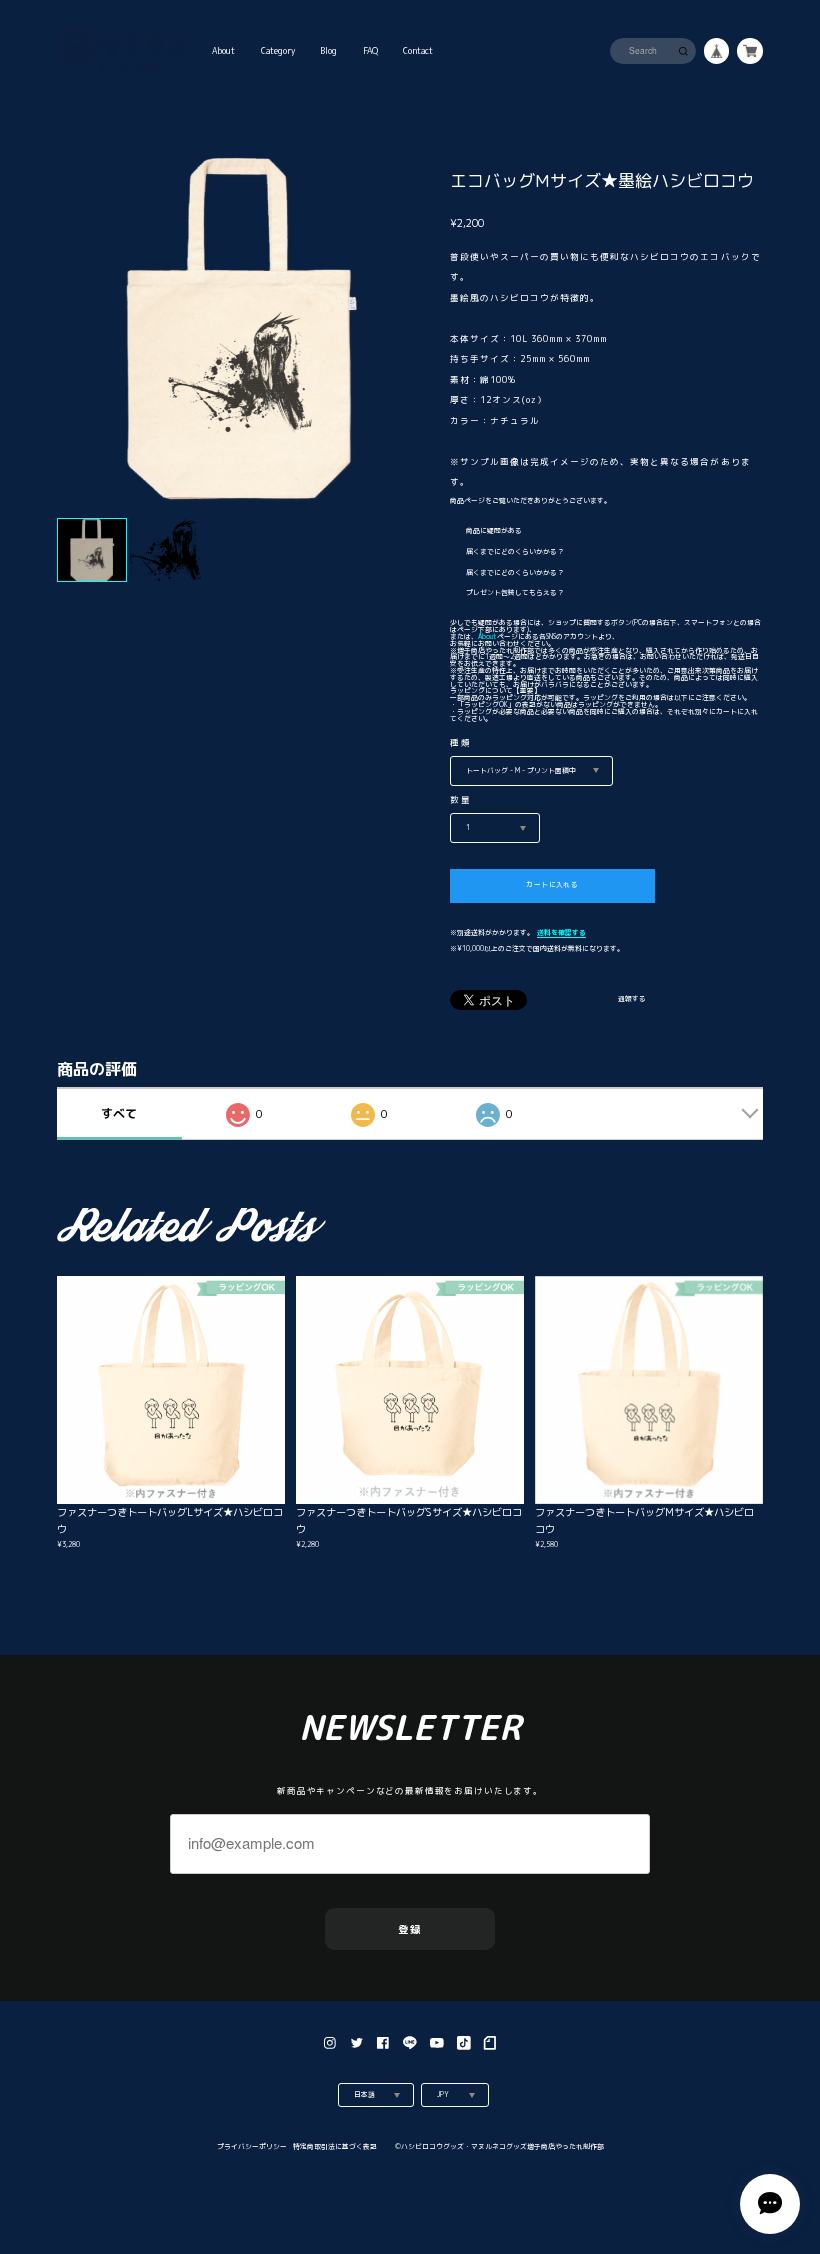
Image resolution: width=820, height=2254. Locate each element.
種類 (461, 743)
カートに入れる (552, 884)
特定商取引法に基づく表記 (335, 2146)
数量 (461, 800)
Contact (418, 51)
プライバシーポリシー (252, 2146)
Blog (328, 51)
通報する (632, 999)
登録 (409, 1929)
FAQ (370, 51)
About (223, 51)
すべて (119, 1113)
